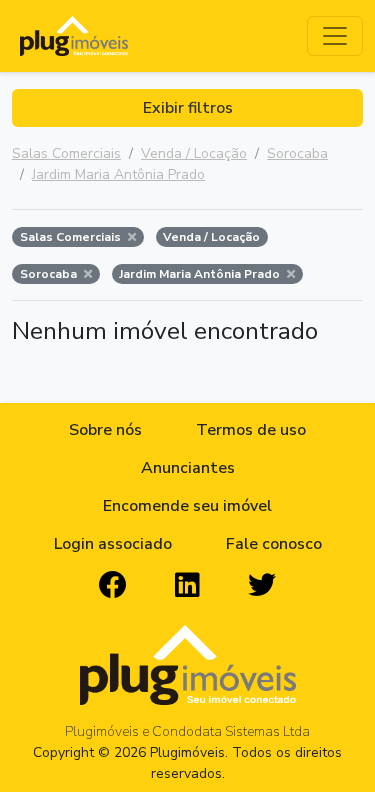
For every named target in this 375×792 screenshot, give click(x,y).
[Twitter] (262, 586)
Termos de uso (251, 430)
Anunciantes (188, 468)
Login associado (113, 544)
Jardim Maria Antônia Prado (118, 174)
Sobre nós (105, 430)
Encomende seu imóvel (187, 506)
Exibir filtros (188, 108)
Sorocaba (297, 153)
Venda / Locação (194, 153)
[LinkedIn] (187, 586)
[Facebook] (113, 586)
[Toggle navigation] (335, 36)
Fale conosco (274, 544)
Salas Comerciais (66, 153)
